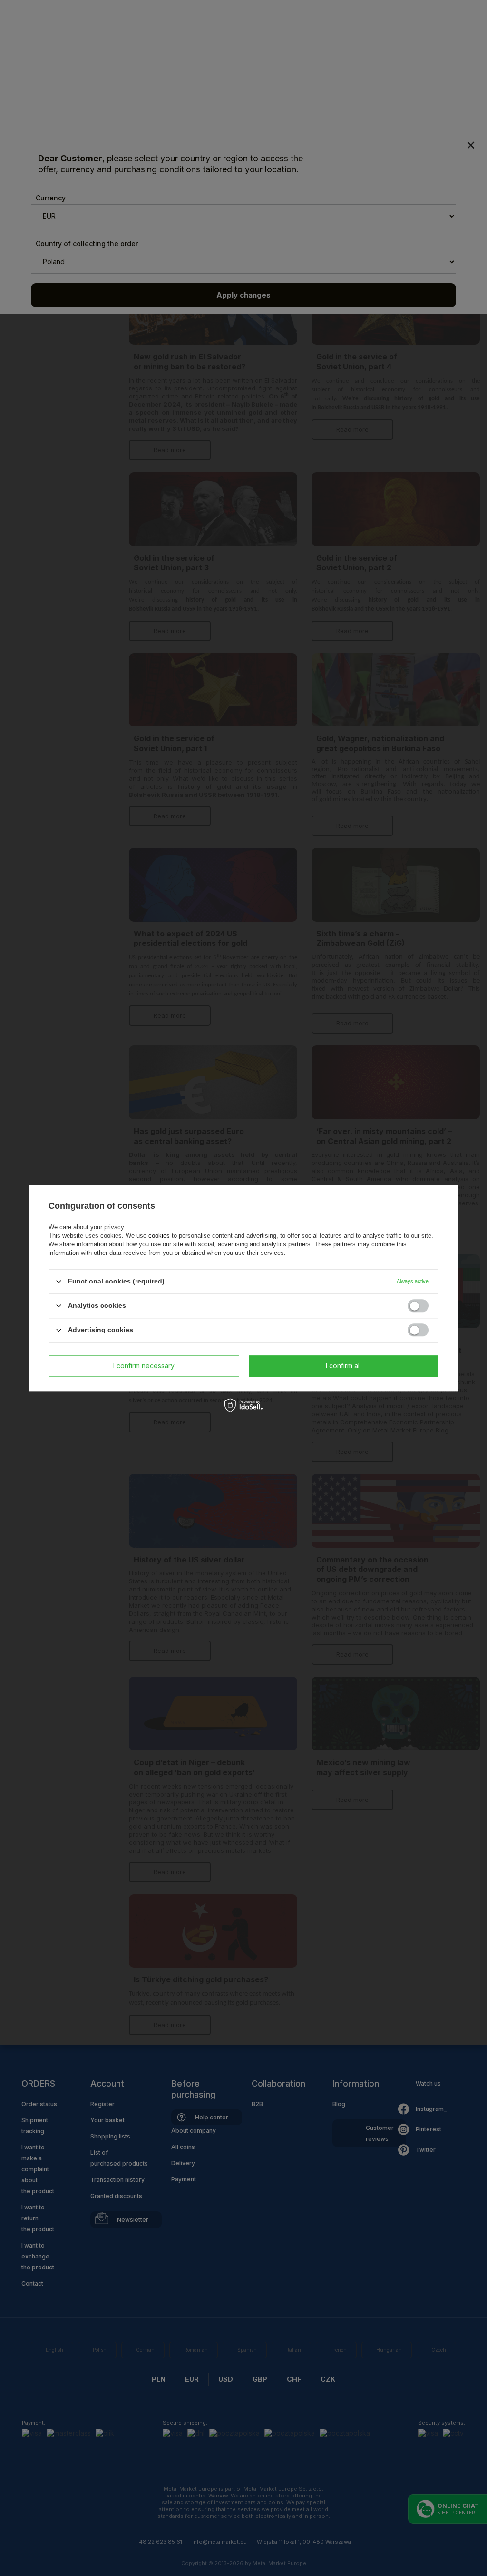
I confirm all (343, 1366)
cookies (159, 1236)
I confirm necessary (144, 1366)
